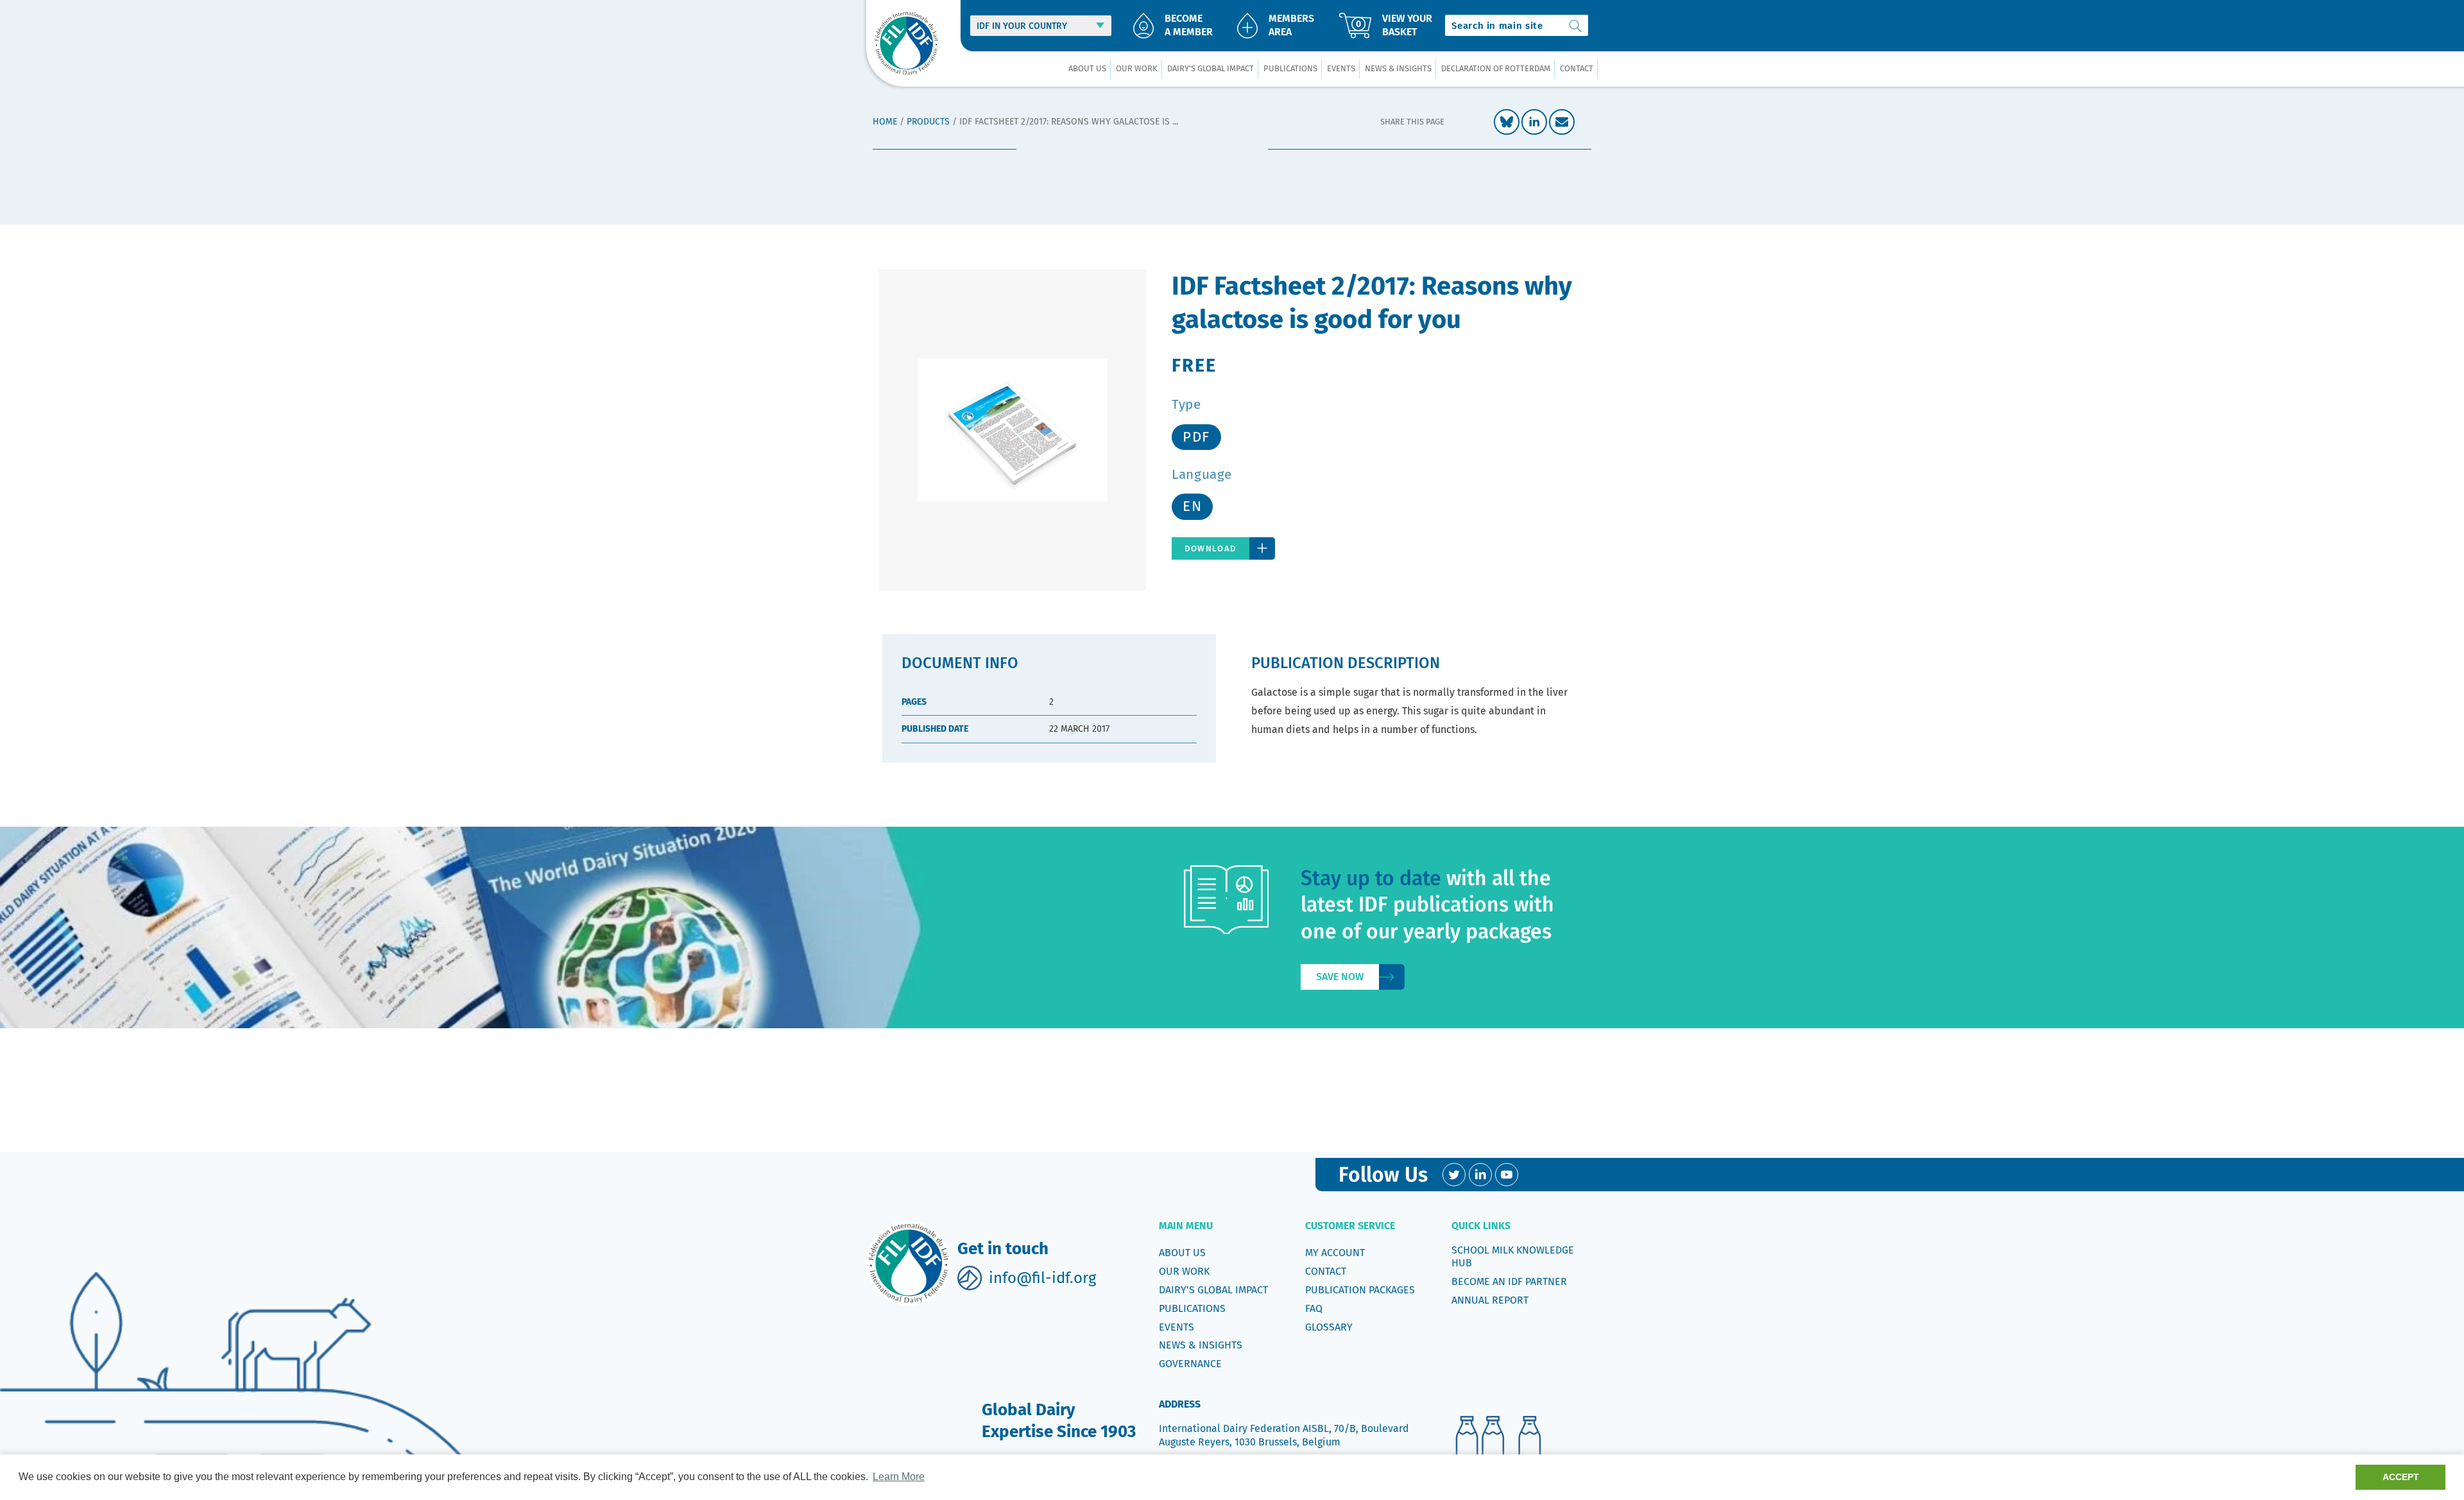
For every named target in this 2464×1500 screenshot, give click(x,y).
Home (885, 122)
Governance (1190, 1364)
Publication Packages (1360, 1290)
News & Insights (1201, 1345)
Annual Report (1490, 1300)
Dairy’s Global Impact (1213, 1290)
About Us (1182, 1253)
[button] (1087, 69)
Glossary (1329, 1327)
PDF (1196, 437)
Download (1211, 548)
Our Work (1184, 1271)
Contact (1326, 1271)
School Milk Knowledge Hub (1513, 1256)
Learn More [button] (899, 1477)
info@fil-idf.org (1042, 1278)
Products (928, 122)
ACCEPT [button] (2401, 1477)
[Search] (1576, 25)
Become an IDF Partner (1509, 1281)
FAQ (1314, 1308)
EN (1192, 506)
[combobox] (1517, 25)
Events (1176, 1327)
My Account (1335, 1253)
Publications (1192, 1308)
